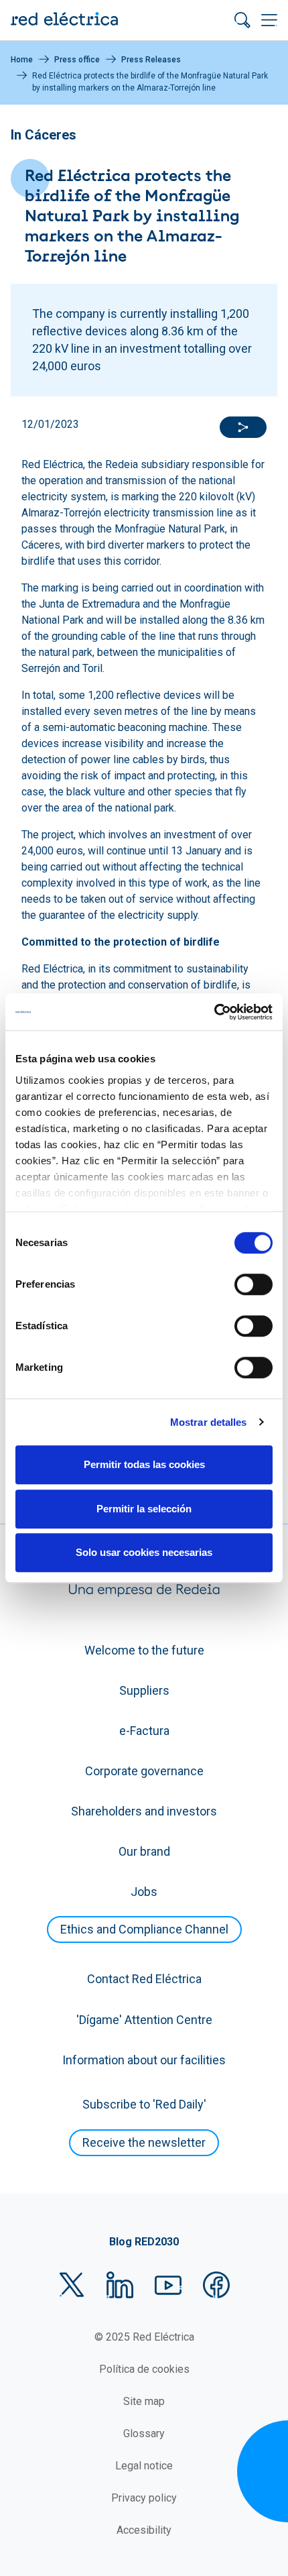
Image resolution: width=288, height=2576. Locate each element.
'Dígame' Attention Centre (144, 2020)
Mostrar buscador (242, 20)
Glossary (144, 2433)
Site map (144, 2401)
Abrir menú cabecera (269, 20)
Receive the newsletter (144, 2142)
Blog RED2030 (144, 2242)
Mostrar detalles (209, 1422)
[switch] (254, 1284)
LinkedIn (120, 2285)
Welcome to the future (144, 1650)
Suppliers (144, 1690)
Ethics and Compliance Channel (144, 1929)
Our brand (144, 1851)
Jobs (144, 1892)
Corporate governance (144, 1771)
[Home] (64, 20)
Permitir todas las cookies (144, 1464)
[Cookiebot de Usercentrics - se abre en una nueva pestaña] (214, 1012)
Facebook (216, 2285)
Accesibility (144, 2530)
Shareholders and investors (144, 1811)
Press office (77, 60)
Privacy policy (144, 2498)
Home (22, 60)
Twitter (72, 2285)
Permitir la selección (144, 1509)
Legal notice (144, 2466)
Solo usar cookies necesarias (144, 1552)
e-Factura (144, 1731)
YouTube (168, 2285)
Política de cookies (144, 2369)
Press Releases (151, 60)
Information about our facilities (144, 2060)
